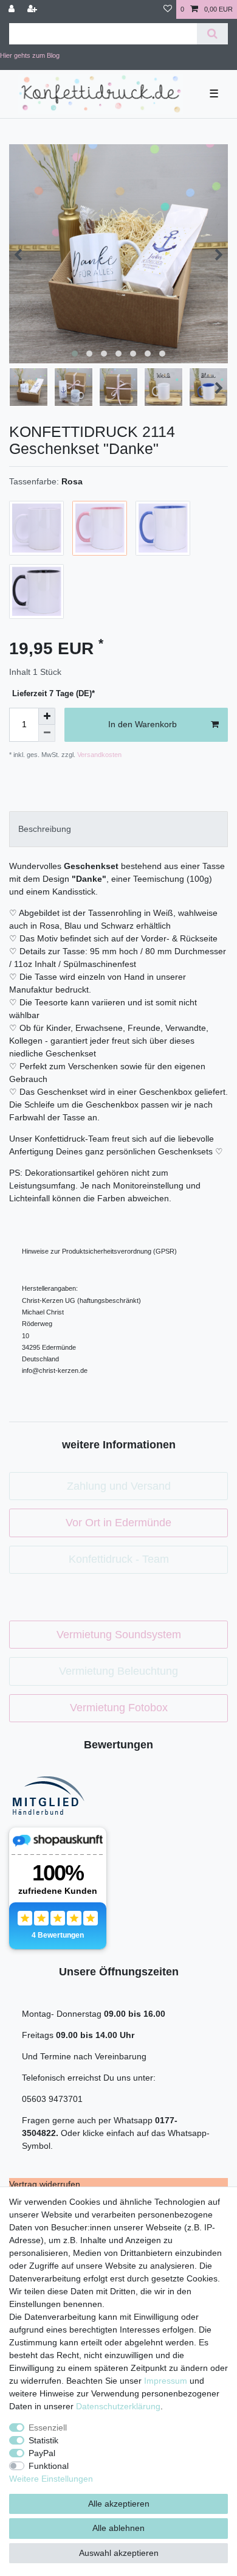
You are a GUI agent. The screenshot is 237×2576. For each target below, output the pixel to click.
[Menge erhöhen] (47, 716)
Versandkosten (98, 755)
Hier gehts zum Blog (30, 55)
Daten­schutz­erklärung (118, 2406)
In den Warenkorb (143, 724)
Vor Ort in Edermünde (118, 1523)
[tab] (118, 829)
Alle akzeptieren (119, 2504)
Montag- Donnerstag (63, 2014)
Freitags (39, 2035)
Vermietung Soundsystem (119, 1635)
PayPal (42, 2453)
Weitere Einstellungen (51, 2479)
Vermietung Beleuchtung (118, 1671)
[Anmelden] (13, 9)
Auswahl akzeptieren (119, 2553)
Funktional (49, 2466)
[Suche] (212, 34)
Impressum (166, 2381)
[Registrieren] (33, 9)
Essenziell (48, 2428)
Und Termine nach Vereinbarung (84, 2056)
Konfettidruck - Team (119, 1559)
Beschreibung (45, 829)
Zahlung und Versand (119, 1486)
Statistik (43, 2440)
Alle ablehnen (118, 2528)
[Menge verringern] (47, 733)
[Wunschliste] (168, 9)
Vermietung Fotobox (119, 1708)
